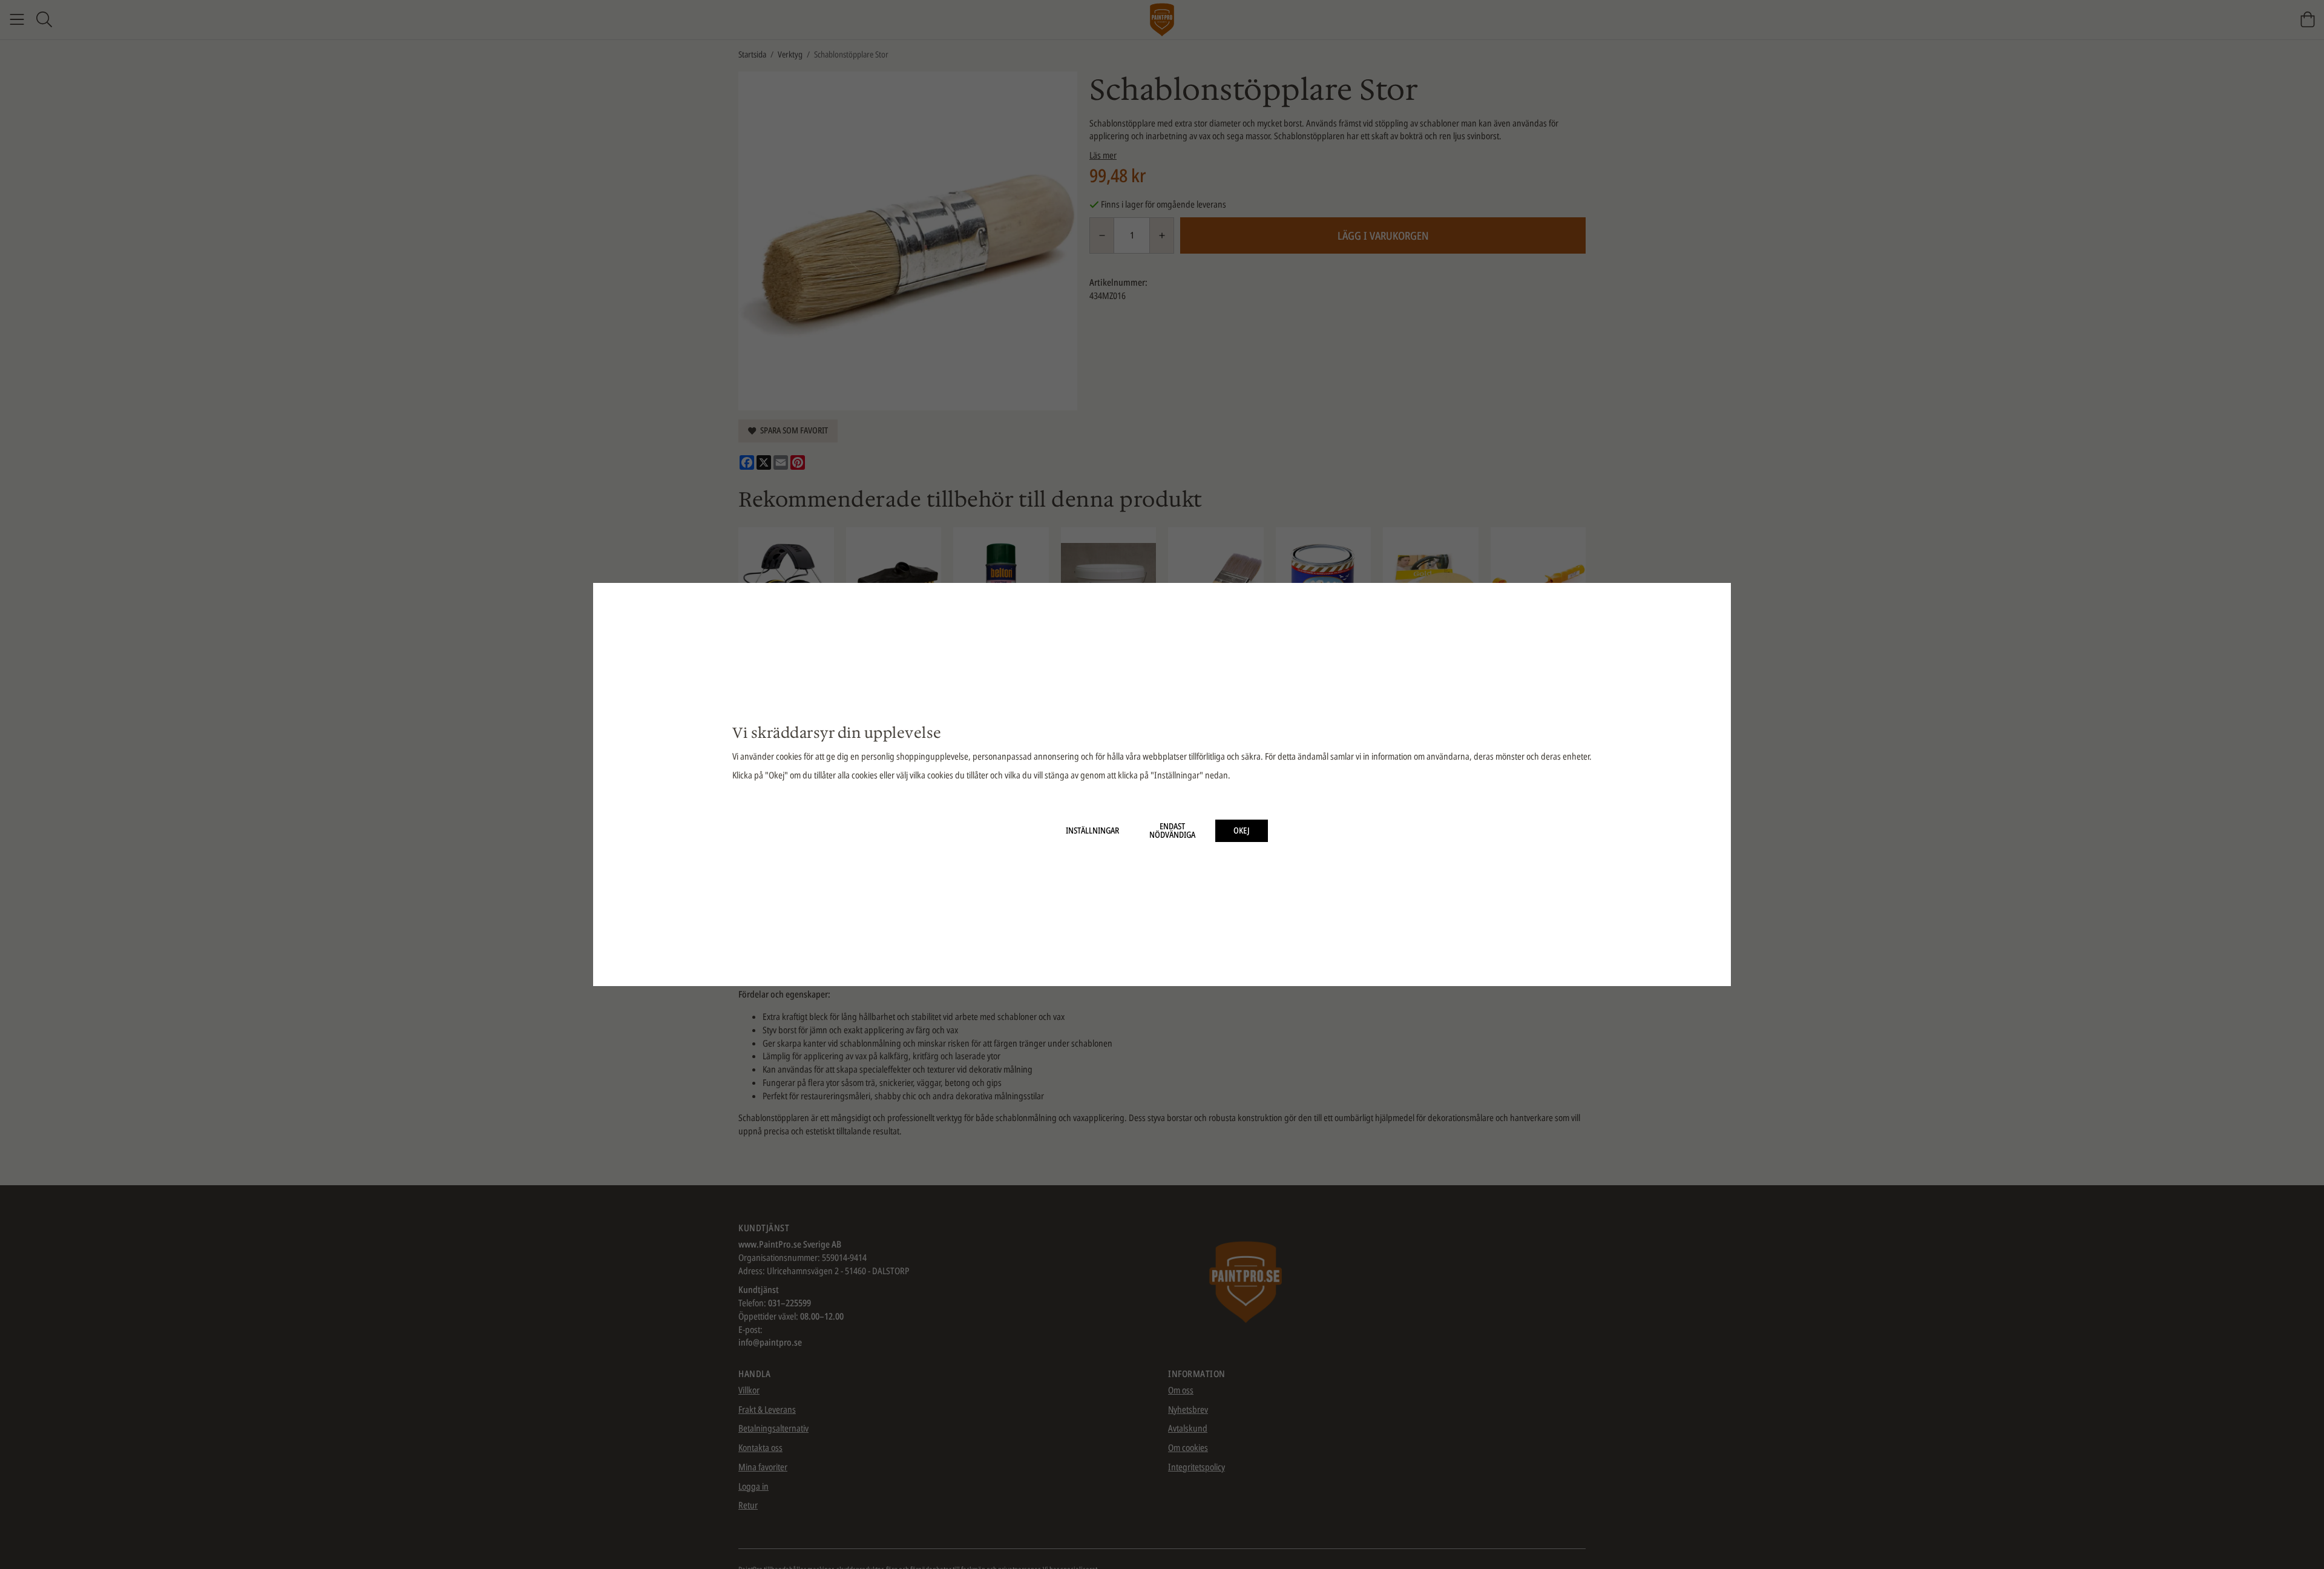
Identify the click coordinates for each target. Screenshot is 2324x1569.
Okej (1242, 831)
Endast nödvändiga (1172, 831)
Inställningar (1092, 831)
